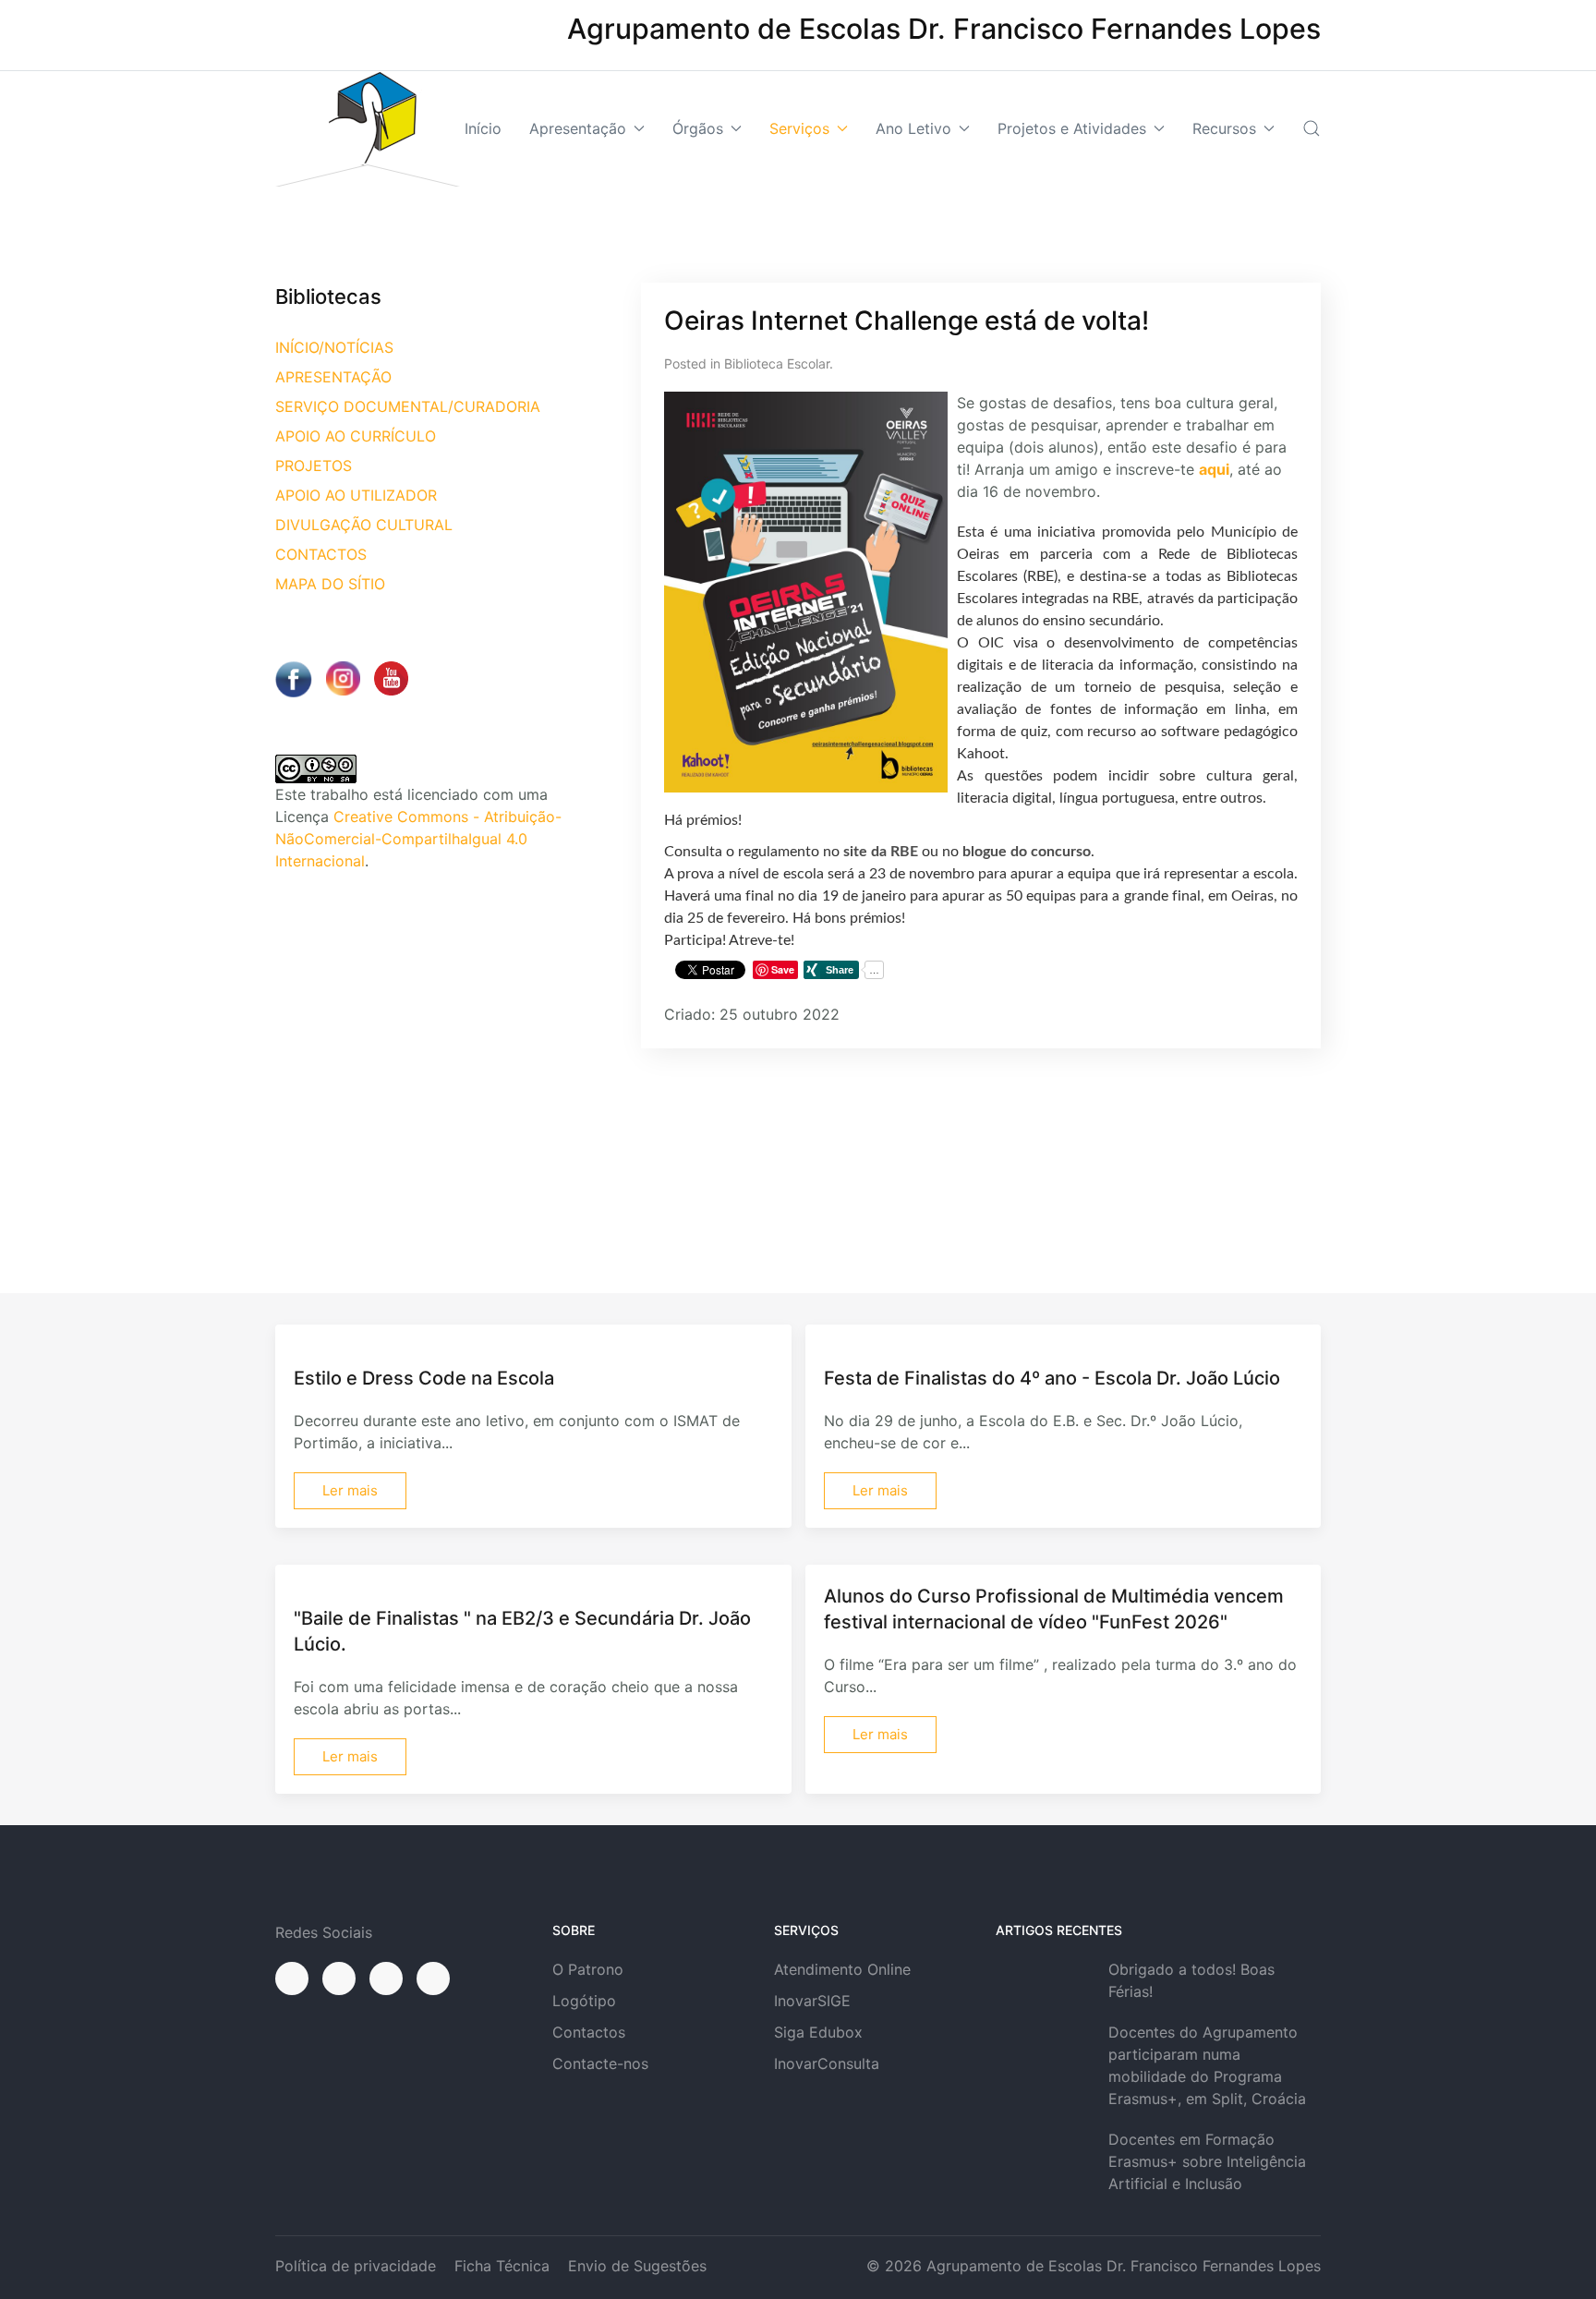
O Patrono (588, 1969)
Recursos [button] (1224, 128)
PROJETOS (314, 466)
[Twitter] (386, 1978)
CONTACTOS (321, 554)
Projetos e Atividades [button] (1072, 128)
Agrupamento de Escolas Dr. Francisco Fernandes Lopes (1124, 2266)
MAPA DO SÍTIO (330, 584)
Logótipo (584, 2001)
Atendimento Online (842, 1969)
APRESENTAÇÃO (333, 377)
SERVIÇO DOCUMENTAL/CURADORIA (408, 406)
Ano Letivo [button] (913, 128)
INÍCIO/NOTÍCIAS (334, 347)
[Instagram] (339, 1978)
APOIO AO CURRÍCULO (356, 436)
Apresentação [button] (578, 128)
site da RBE (881, 852)
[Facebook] (292, 1978)
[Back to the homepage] (368, 129)
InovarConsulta (827, 2063)
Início (483, 128)
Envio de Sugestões (637, 2266)
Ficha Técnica (502, 2266)
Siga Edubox (818, 2032)
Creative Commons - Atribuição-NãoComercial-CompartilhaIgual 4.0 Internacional (418, 839)
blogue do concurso (1027, 852)
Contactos (589, 2032)
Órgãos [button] (698, 128)
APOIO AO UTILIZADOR (356, 495)
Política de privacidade (356, 2266)
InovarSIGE (812, 2001)
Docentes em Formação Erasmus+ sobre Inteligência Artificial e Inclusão (1207, 2161)
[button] (1312, 128)
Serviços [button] (799, 128)
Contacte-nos (600, 2063)
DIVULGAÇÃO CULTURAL (364, 525)
